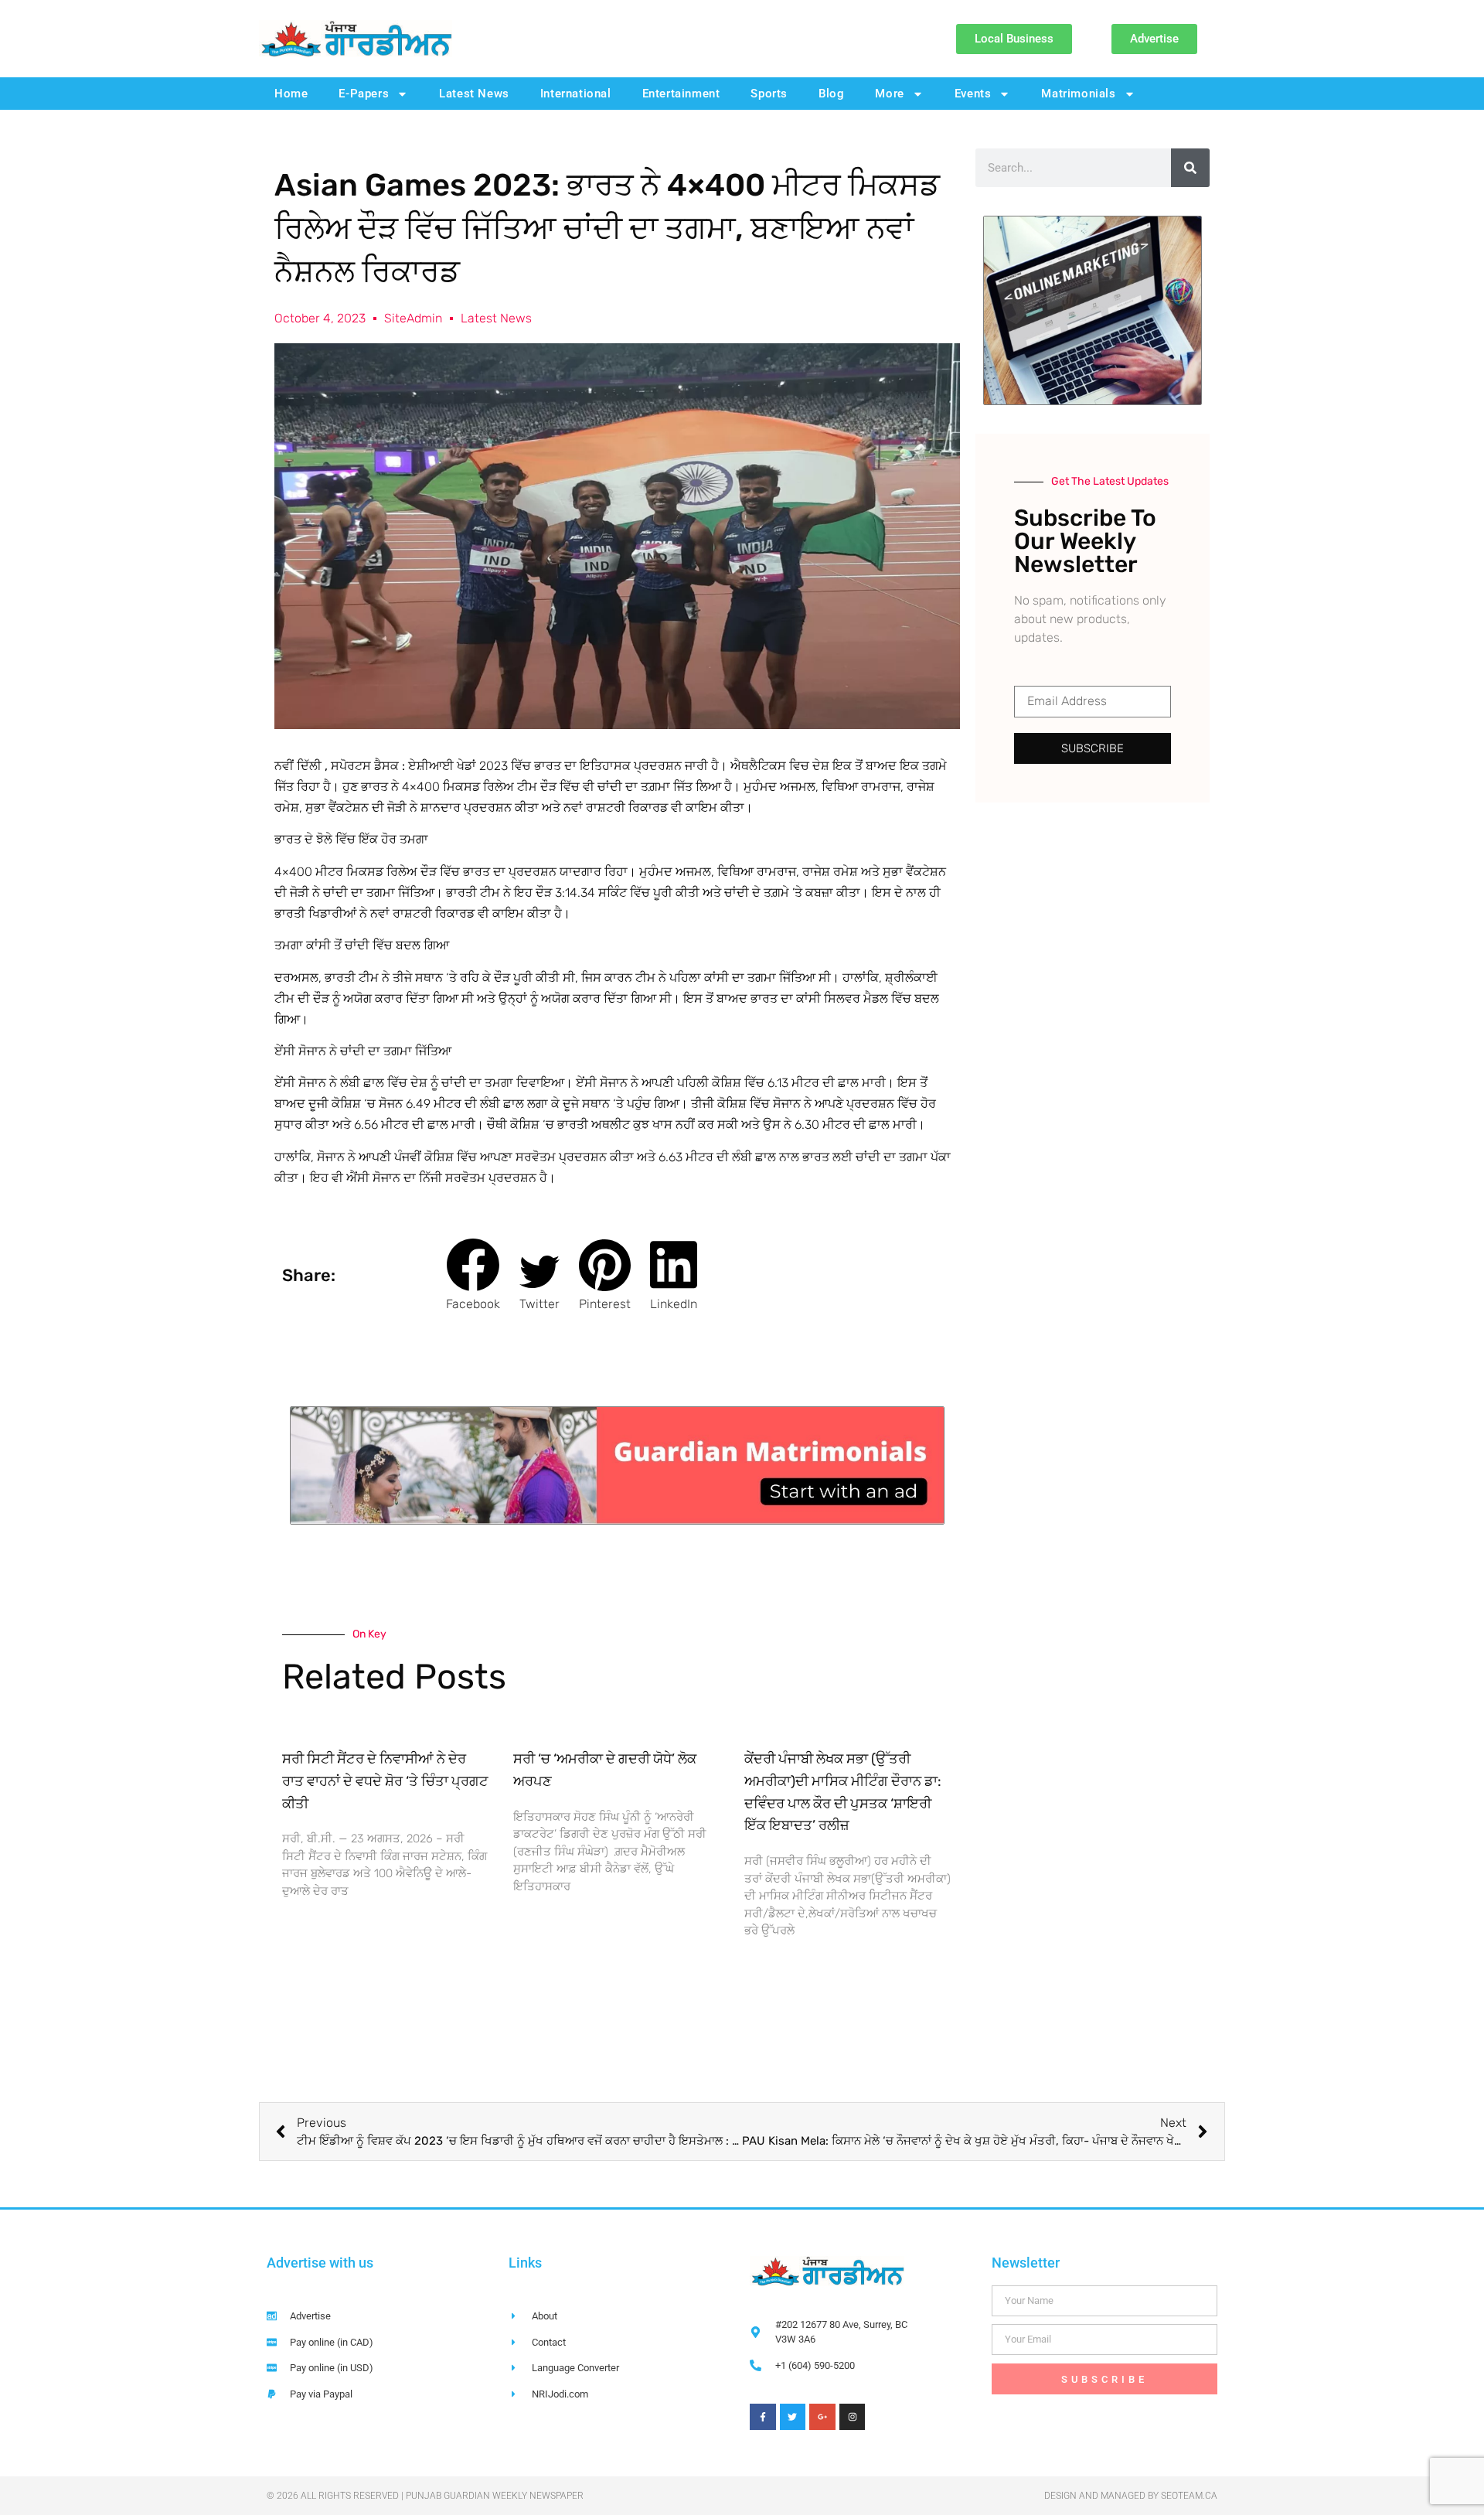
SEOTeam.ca (1189, 2496)
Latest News (474, 94)
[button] (473, 1276)
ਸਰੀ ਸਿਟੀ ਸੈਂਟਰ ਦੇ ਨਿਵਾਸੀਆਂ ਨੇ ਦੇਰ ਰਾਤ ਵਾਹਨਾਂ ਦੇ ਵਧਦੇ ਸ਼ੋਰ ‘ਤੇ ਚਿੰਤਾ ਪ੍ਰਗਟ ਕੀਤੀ (385, 1781)
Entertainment (681, 94)
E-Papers (364, 94)
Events (973, 94)
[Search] (1190, 168)
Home (291, 94)
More (889, 94)
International (576, 94)
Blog (831, 94)
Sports (769, 94)
